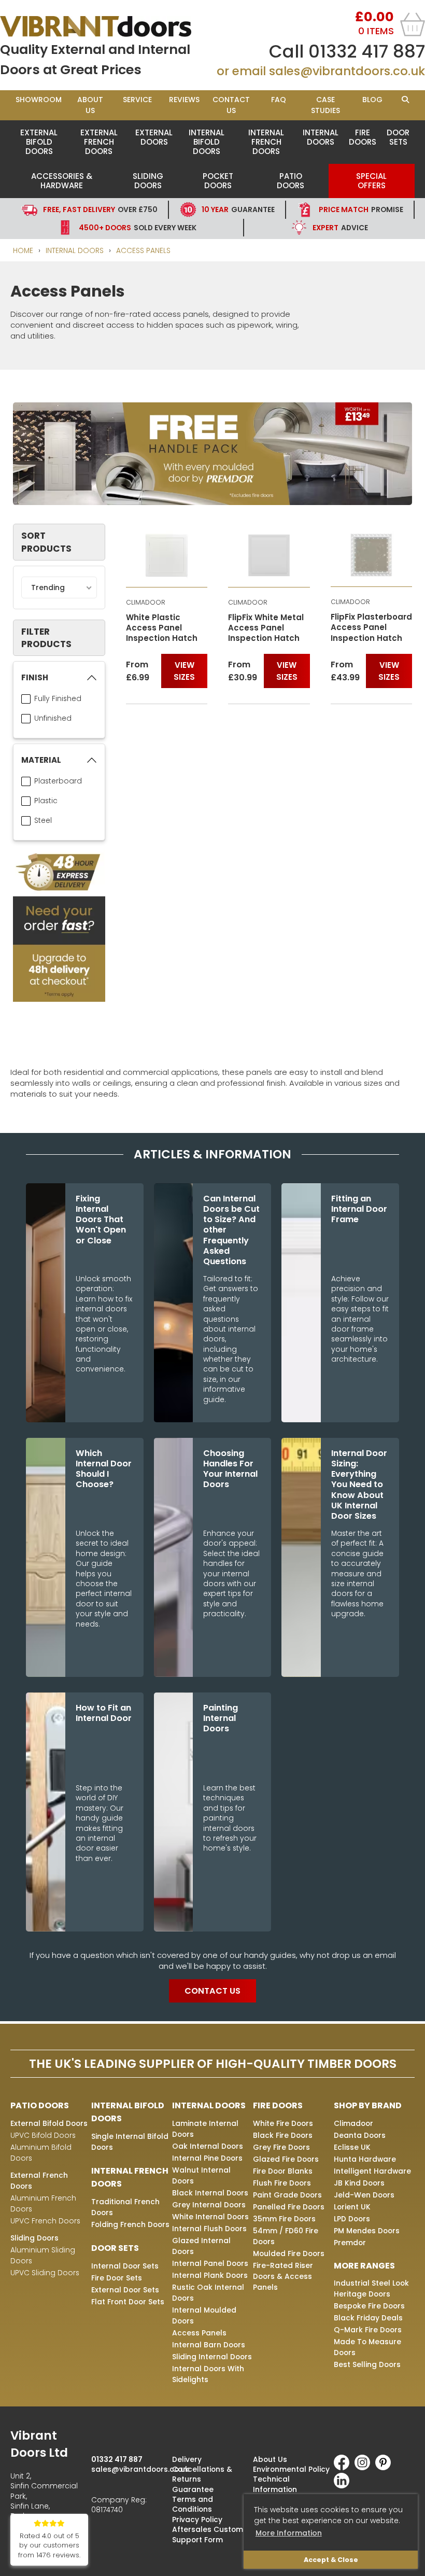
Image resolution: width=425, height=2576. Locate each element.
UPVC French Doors (45, 2221)
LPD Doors (352, 2219)
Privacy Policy (197, 2519)
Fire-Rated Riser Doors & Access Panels (283, 2276)
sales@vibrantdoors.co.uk (347, 71)
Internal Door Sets (125, 2266)
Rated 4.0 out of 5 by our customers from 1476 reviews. (49, 2546)
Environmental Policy (291, 2469)
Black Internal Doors (210, 2193)
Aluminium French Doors (43, 2203)
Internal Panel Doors (210, 2263)
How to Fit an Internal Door (104, 1713)
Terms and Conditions (193, 2504)
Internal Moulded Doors (204, 2315)
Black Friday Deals (368, 2318)
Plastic (46, 801)
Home (23, 250)
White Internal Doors (210, 2217)
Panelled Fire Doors (289, 2207)
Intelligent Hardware (372, 2171)
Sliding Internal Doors (212, 2357)
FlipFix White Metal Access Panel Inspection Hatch (266, 628)
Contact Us (231, 105)
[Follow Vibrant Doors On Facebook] (344, 2468)
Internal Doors (321, 137)
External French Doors (99, 142)
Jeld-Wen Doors (364, 2195)
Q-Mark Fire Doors (368, 2330)
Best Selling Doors (367, 2364)
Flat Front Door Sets (128, 2302)
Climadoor (353, 2123)
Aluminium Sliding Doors (43, 2255)
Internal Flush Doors (209, 2229)
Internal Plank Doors (210, 2275)
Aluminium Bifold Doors (41, 2153)
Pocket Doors (218, 181)
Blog (372, 100)
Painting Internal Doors (221, 1719)
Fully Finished (58, 698)
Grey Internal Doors (209, 2205)
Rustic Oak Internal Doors (208, 2293)
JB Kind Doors (359, 2183)
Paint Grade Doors (287, 2195)
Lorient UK (352, 2207)
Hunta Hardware (365, 2159)
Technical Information (275, 2484)
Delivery (187, 2459)
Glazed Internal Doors (201, 2246)
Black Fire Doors (283, 2135)
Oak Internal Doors (208, 2146)
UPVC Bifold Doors (43, 2135)
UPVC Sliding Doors (45, 2273)
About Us (90, 105)
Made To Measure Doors (367, 2347)
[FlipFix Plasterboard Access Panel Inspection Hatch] (372, 555)
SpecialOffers (371, 181)
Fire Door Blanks (283, 2171)
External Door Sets (125, 2290)
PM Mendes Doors (367, 2231)
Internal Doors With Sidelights (208, 2374)
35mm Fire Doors (284, 2219)
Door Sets (398, 137)
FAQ (279, 100)
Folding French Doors (130, 2224)
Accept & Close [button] (331, 2560)
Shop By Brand (368, 2105)
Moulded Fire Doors (289, 2253)
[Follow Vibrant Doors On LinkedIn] (344, 2486)
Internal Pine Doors (207, 2158)
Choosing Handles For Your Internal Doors (230, 1469)
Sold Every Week (138, 228)
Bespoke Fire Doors (369, 2306)
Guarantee (238, 209)
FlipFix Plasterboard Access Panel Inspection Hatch (371, 628)
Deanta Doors (360, 2135)
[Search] (405, 100)
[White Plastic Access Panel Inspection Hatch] (167, 555)
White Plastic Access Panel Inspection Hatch (162, 628)
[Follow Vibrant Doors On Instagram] (365, 2468)
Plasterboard (58, 781)
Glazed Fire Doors (286, 2159)
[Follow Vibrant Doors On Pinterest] (386, 2468)
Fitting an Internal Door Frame (359, 1209)
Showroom (39, 100)
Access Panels (143, 250)
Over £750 (100, 209)
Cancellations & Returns (202, 2474)
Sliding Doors (148, 181)
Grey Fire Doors (281, 2147)
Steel (43, 820)
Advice (340, 228)
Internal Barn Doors (209, 2345)
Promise (361, 209)
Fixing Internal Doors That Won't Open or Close (101, 1220)
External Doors (154, 137)
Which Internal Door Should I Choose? (104, 1469)
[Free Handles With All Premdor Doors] (212, 455)
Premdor (350, 2243)
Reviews (184, 100)
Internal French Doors (266, 142)
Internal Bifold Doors (207, 142)
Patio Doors (291, 181)
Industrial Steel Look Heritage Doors (371, 2288)
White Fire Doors (283, 2123)
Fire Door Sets (117, 2278)
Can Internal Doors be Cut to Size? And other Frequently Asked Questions (231, 1230)
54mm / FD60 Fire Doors (286, 2236)
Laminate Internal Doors (205, 2129)
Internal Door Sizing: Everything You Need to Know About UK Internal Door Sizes (359, 1485)
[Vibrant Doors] (106, 26)
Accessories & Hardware (62, 181)
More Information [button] (289, 2533)
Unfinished (53, 718)
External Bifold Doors (39, 142)
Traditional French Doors (125, 2207)
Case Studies (325, 105)
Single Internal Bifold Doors (130, 2142)
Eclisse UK (352, 2147)
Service (137, 100)
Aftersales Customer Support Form (211, 2534)
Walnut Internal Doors (201, 2175)
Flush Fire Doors (282, 2183)
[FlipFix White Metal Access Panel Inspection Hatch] (269, 555)
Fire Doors (363, 137)
